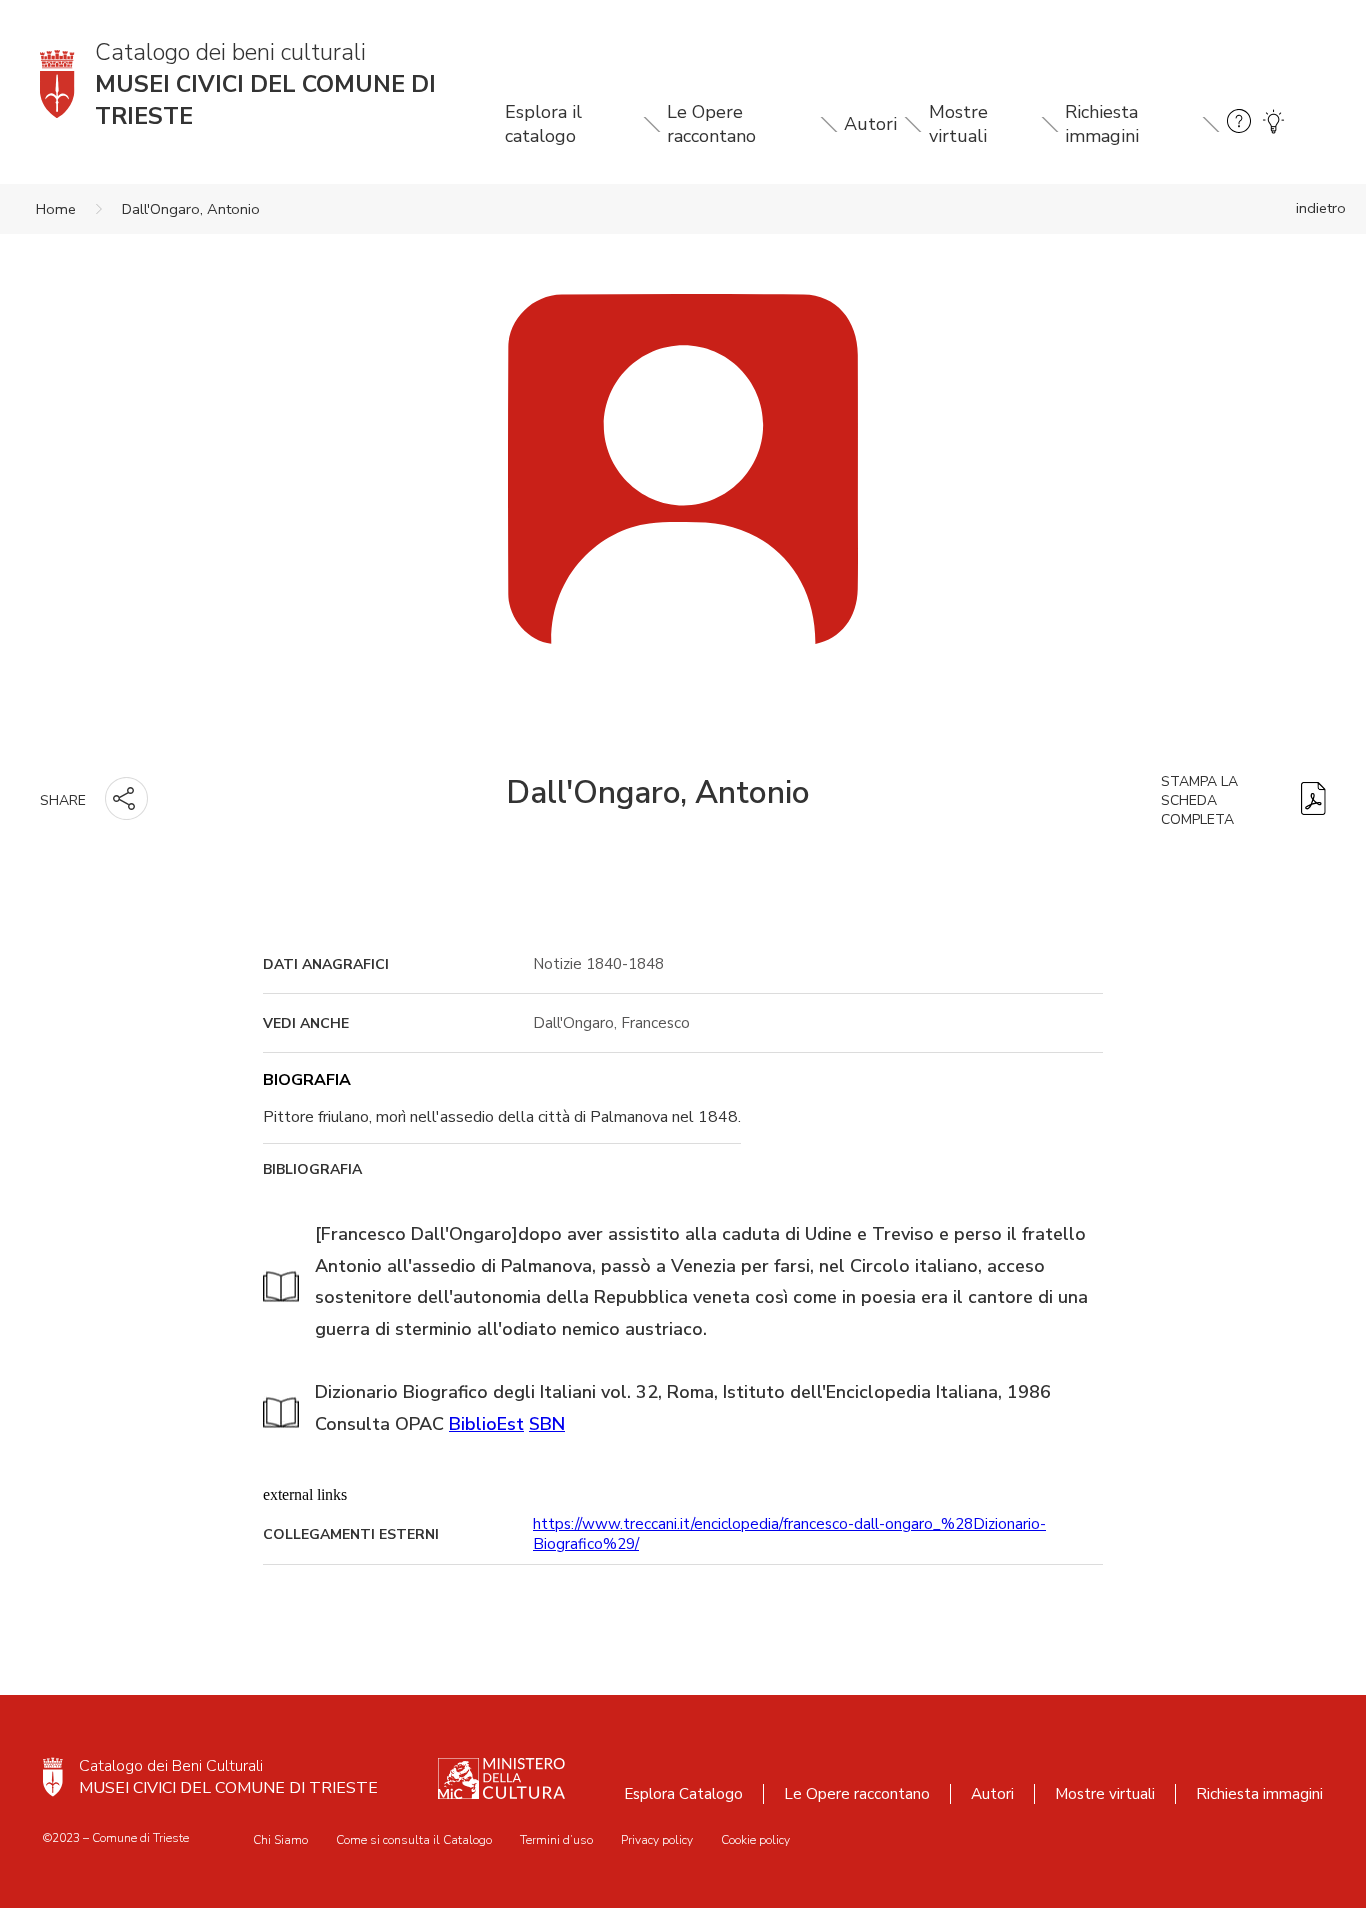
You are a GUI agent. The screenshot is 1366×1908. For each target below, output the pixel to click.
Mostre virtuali (958, 124)
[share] (126, 798)
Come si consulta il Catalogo (414, 1840)
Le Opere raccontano (711, 124)
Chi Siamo (280, 1840)
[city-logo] (53, 1777)
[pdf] (1313, 800)
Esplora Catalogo (683, 1794)
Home (56, 209)
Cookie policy (755, 1840)
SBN (547, 1424)
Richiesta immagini (1102, 124)
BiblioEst (486, 1424)
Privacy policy (657, 1840)
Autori (870, 124)
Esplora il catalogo (543, 124)
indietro (1321, 208)
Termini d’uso (556, 1840)
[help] (1239, 124)
